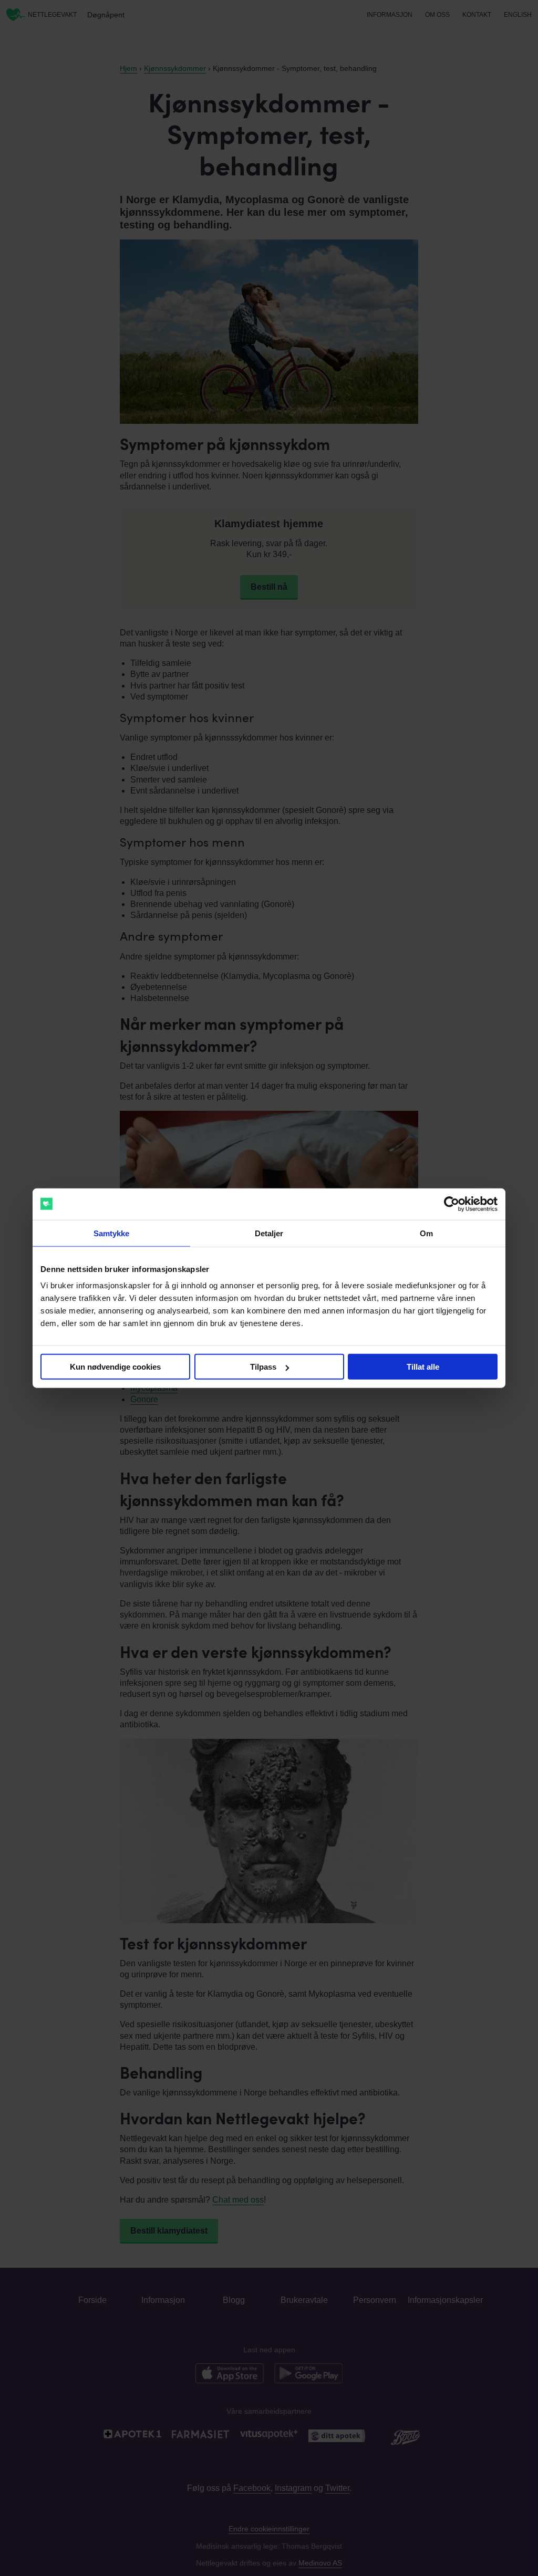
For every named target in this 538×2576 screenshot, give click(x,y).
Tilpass (263, 1367)
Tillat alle (423, 1367)
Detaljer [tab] (269, 1233)
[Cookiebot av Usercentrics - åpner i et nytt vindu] (452, 1204)
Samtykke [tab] (112, 1233)
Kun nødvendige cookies (115, 1367)
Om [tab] (426, 1233)
